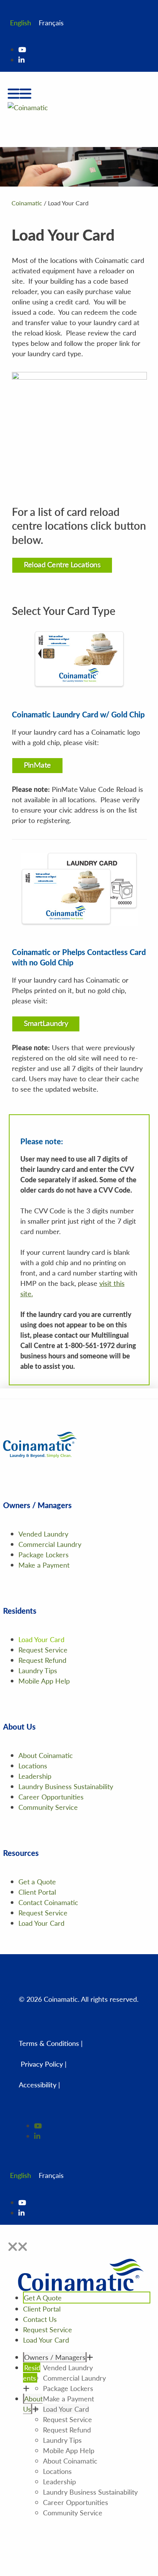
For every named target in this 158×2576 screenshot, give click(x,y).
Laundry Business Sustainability (66, 1786)
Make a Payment (44, 1565)
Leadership (35, 1776)
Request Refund (42, 1660)
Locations (33, 1766)
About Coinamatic (46, 1755)
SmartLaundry (46, 1023)
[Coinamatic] (28, 106)
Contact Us (40, 2319)
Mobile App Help (44, 1681)
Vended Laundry (43, 1534)
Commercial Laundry (50, 1544)
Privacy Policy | (44, 2064)
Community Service (48, 1807)
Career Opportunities (51, 1797)
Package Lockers (44, 1554)
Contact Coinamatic (48, 1902)
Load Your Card (41, 1639)
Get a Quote (37, 1881)
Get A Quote (43, 2298)
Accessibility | (39, 2084)
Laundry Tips (38, 1670)
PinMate (37, 765)
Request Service (43, 1650)
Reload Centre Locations (62, 564)
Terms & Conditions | (51, 2043)
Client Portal (37, 1892)
